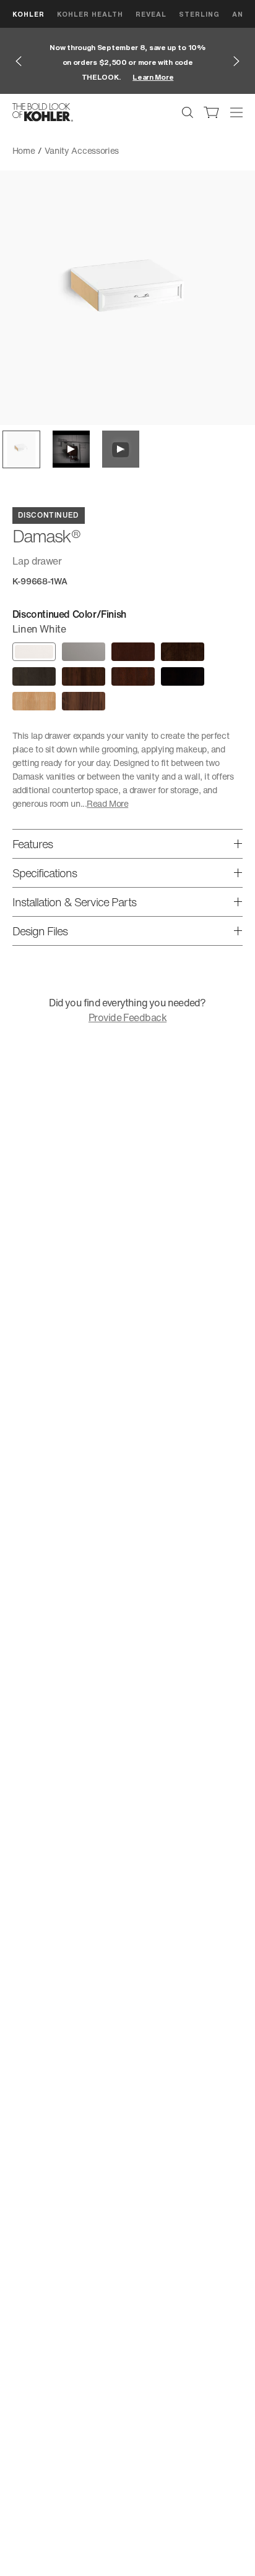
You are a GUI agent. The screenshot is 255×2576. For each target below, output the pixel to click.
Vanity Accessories (82, 150)
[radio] (34, 652)
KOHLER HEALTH (90, 14)
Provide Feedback (127, 1017)
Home (24, 150)
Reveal (151, 14)
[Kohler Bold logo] (43, 112)
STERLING (199, 14)
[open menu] (236, 112)
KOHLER (28, 14)
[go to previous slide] (19, 61)
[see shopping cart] (212, 112)
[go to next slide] (236, 61)
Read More (107, 803)
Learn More (153, 77)
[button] (21, 449)
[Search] (188, 112)
